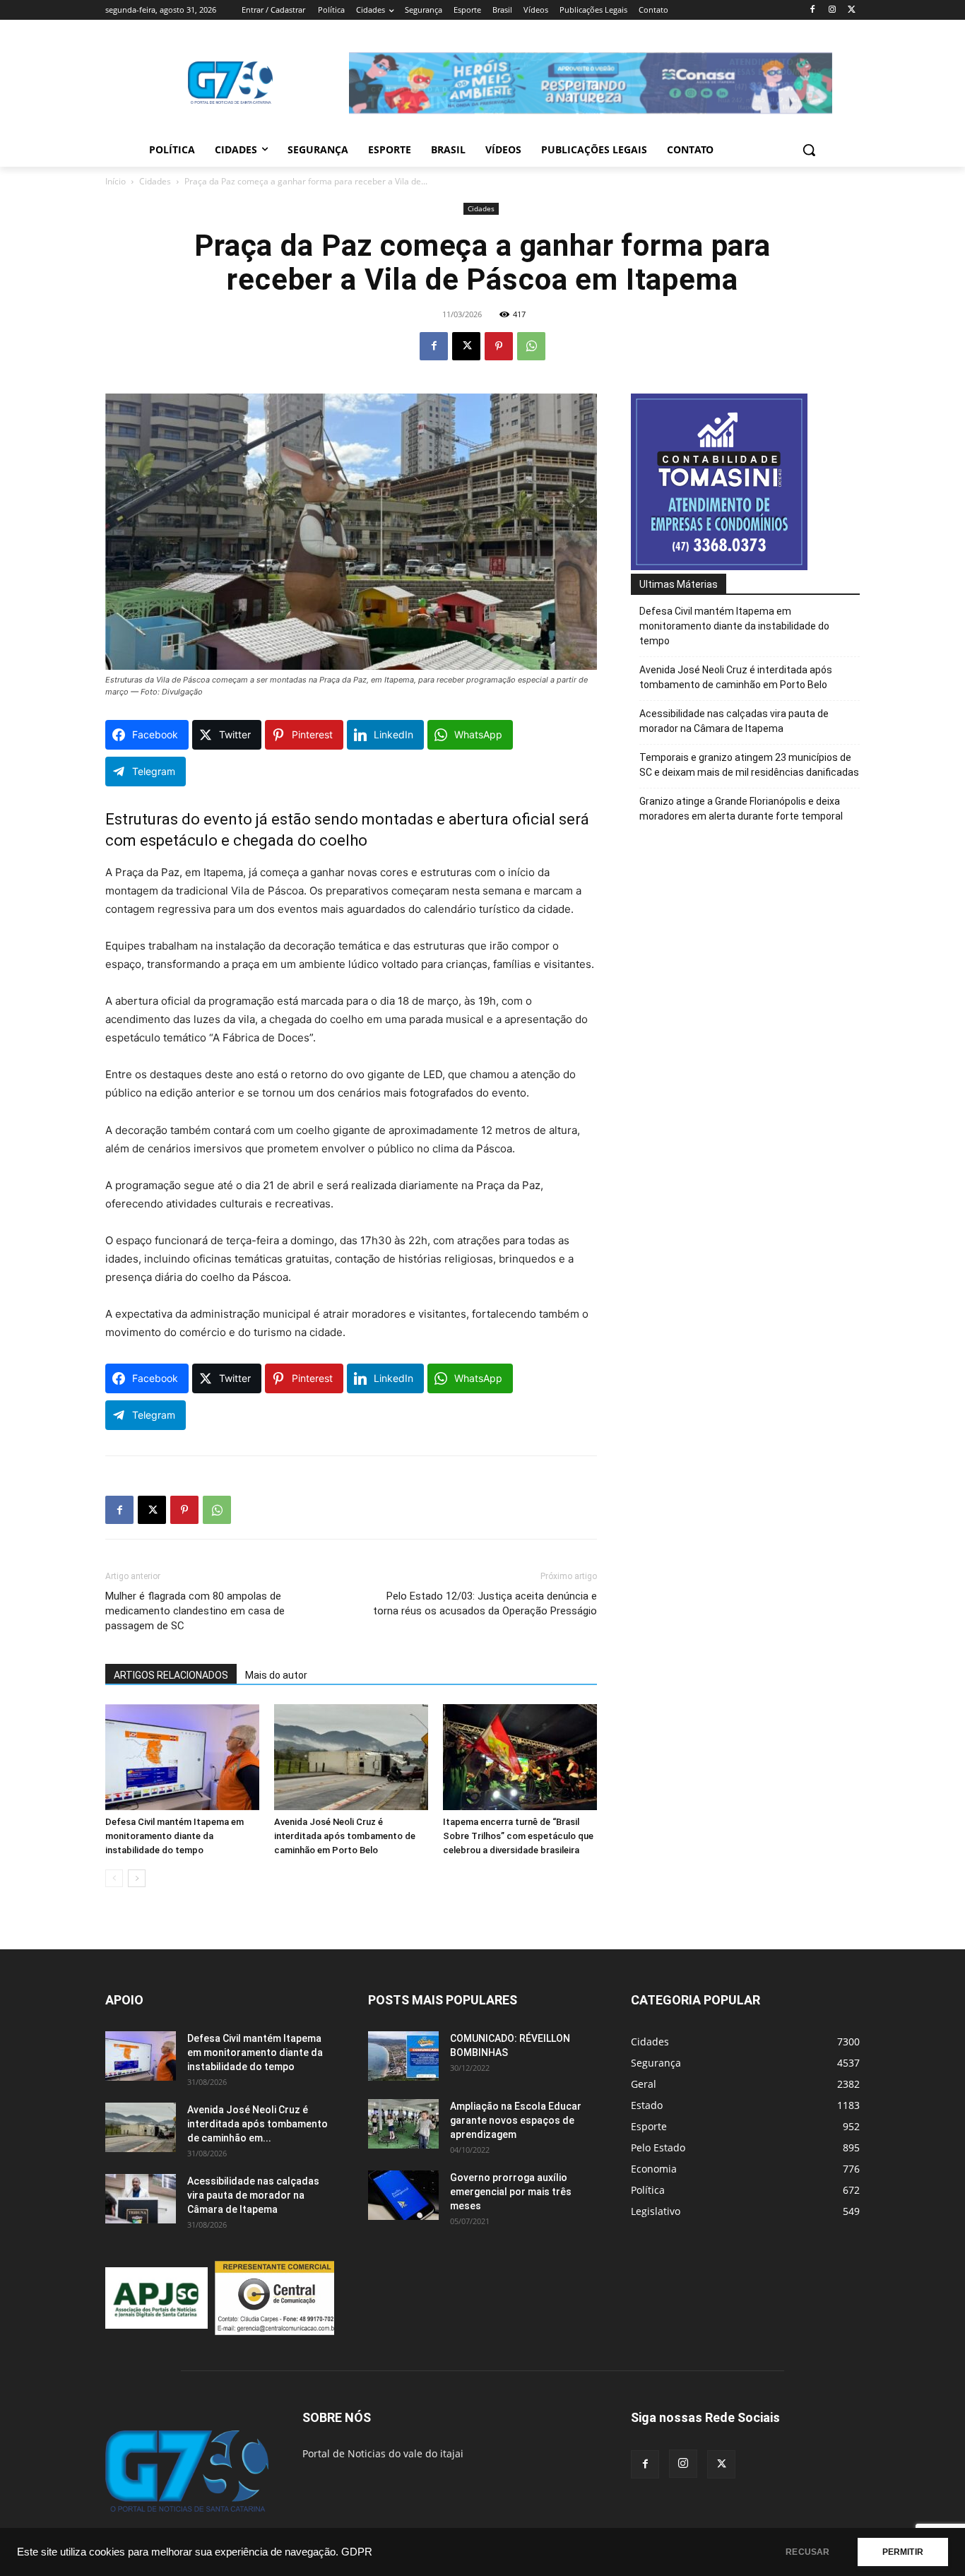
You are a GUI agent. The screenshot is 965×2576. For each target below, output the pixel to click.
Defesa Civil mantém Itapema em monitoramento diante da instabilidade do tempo (174, 1836)
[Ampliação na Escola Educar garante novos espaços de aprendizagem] (403, 2124)
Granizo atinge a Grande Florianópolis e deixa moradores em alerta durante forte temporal (741, 809)
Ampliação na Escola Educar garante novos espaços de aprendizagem (516, 2120)
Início (116, 181)
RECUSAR (807, 2552)
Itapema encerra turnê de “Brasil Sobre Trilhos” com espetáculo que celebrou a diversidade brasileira (518, 1836)
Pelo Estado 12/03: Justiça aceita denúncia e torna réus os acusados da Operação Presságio (485, 1603)
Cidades (155, 181)
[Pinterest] (499, 346)
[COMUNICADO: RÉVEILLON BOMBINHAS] (403, 2056)
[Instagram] (832, 10)
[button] (809, 150)
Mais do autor (276, 1675)
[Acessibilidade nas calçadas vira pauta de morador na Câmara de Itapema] (141, 2199)
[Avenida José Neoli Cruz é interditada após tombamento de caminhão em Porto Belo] (351, 1757)
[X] (852, 10)
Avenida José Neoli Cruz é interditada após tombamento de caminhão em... (257, 2124)
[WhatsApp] (531, 346)
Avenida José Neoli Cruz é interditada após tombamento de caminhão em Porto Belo (345, 1836)
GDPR (357, 2552)
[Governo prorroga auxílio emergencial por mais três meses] (403, 2195)
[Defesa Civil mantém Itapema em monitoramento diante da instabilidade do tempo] (182, 1757)
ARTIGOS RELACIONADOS (171, 1675)
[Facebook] (813, 10)
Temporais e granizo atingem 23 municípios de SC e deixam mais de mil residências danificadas (749, 765)
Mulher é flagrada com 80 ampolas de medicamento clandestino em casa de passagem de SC (195, 1611)
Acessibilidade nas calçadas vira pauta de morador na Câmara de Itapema (734, 721)
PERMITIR (903, 2552)
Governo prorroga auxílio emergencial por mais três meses (511, 2192)
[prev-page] (114, 1878)
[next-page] (137, 1878)
